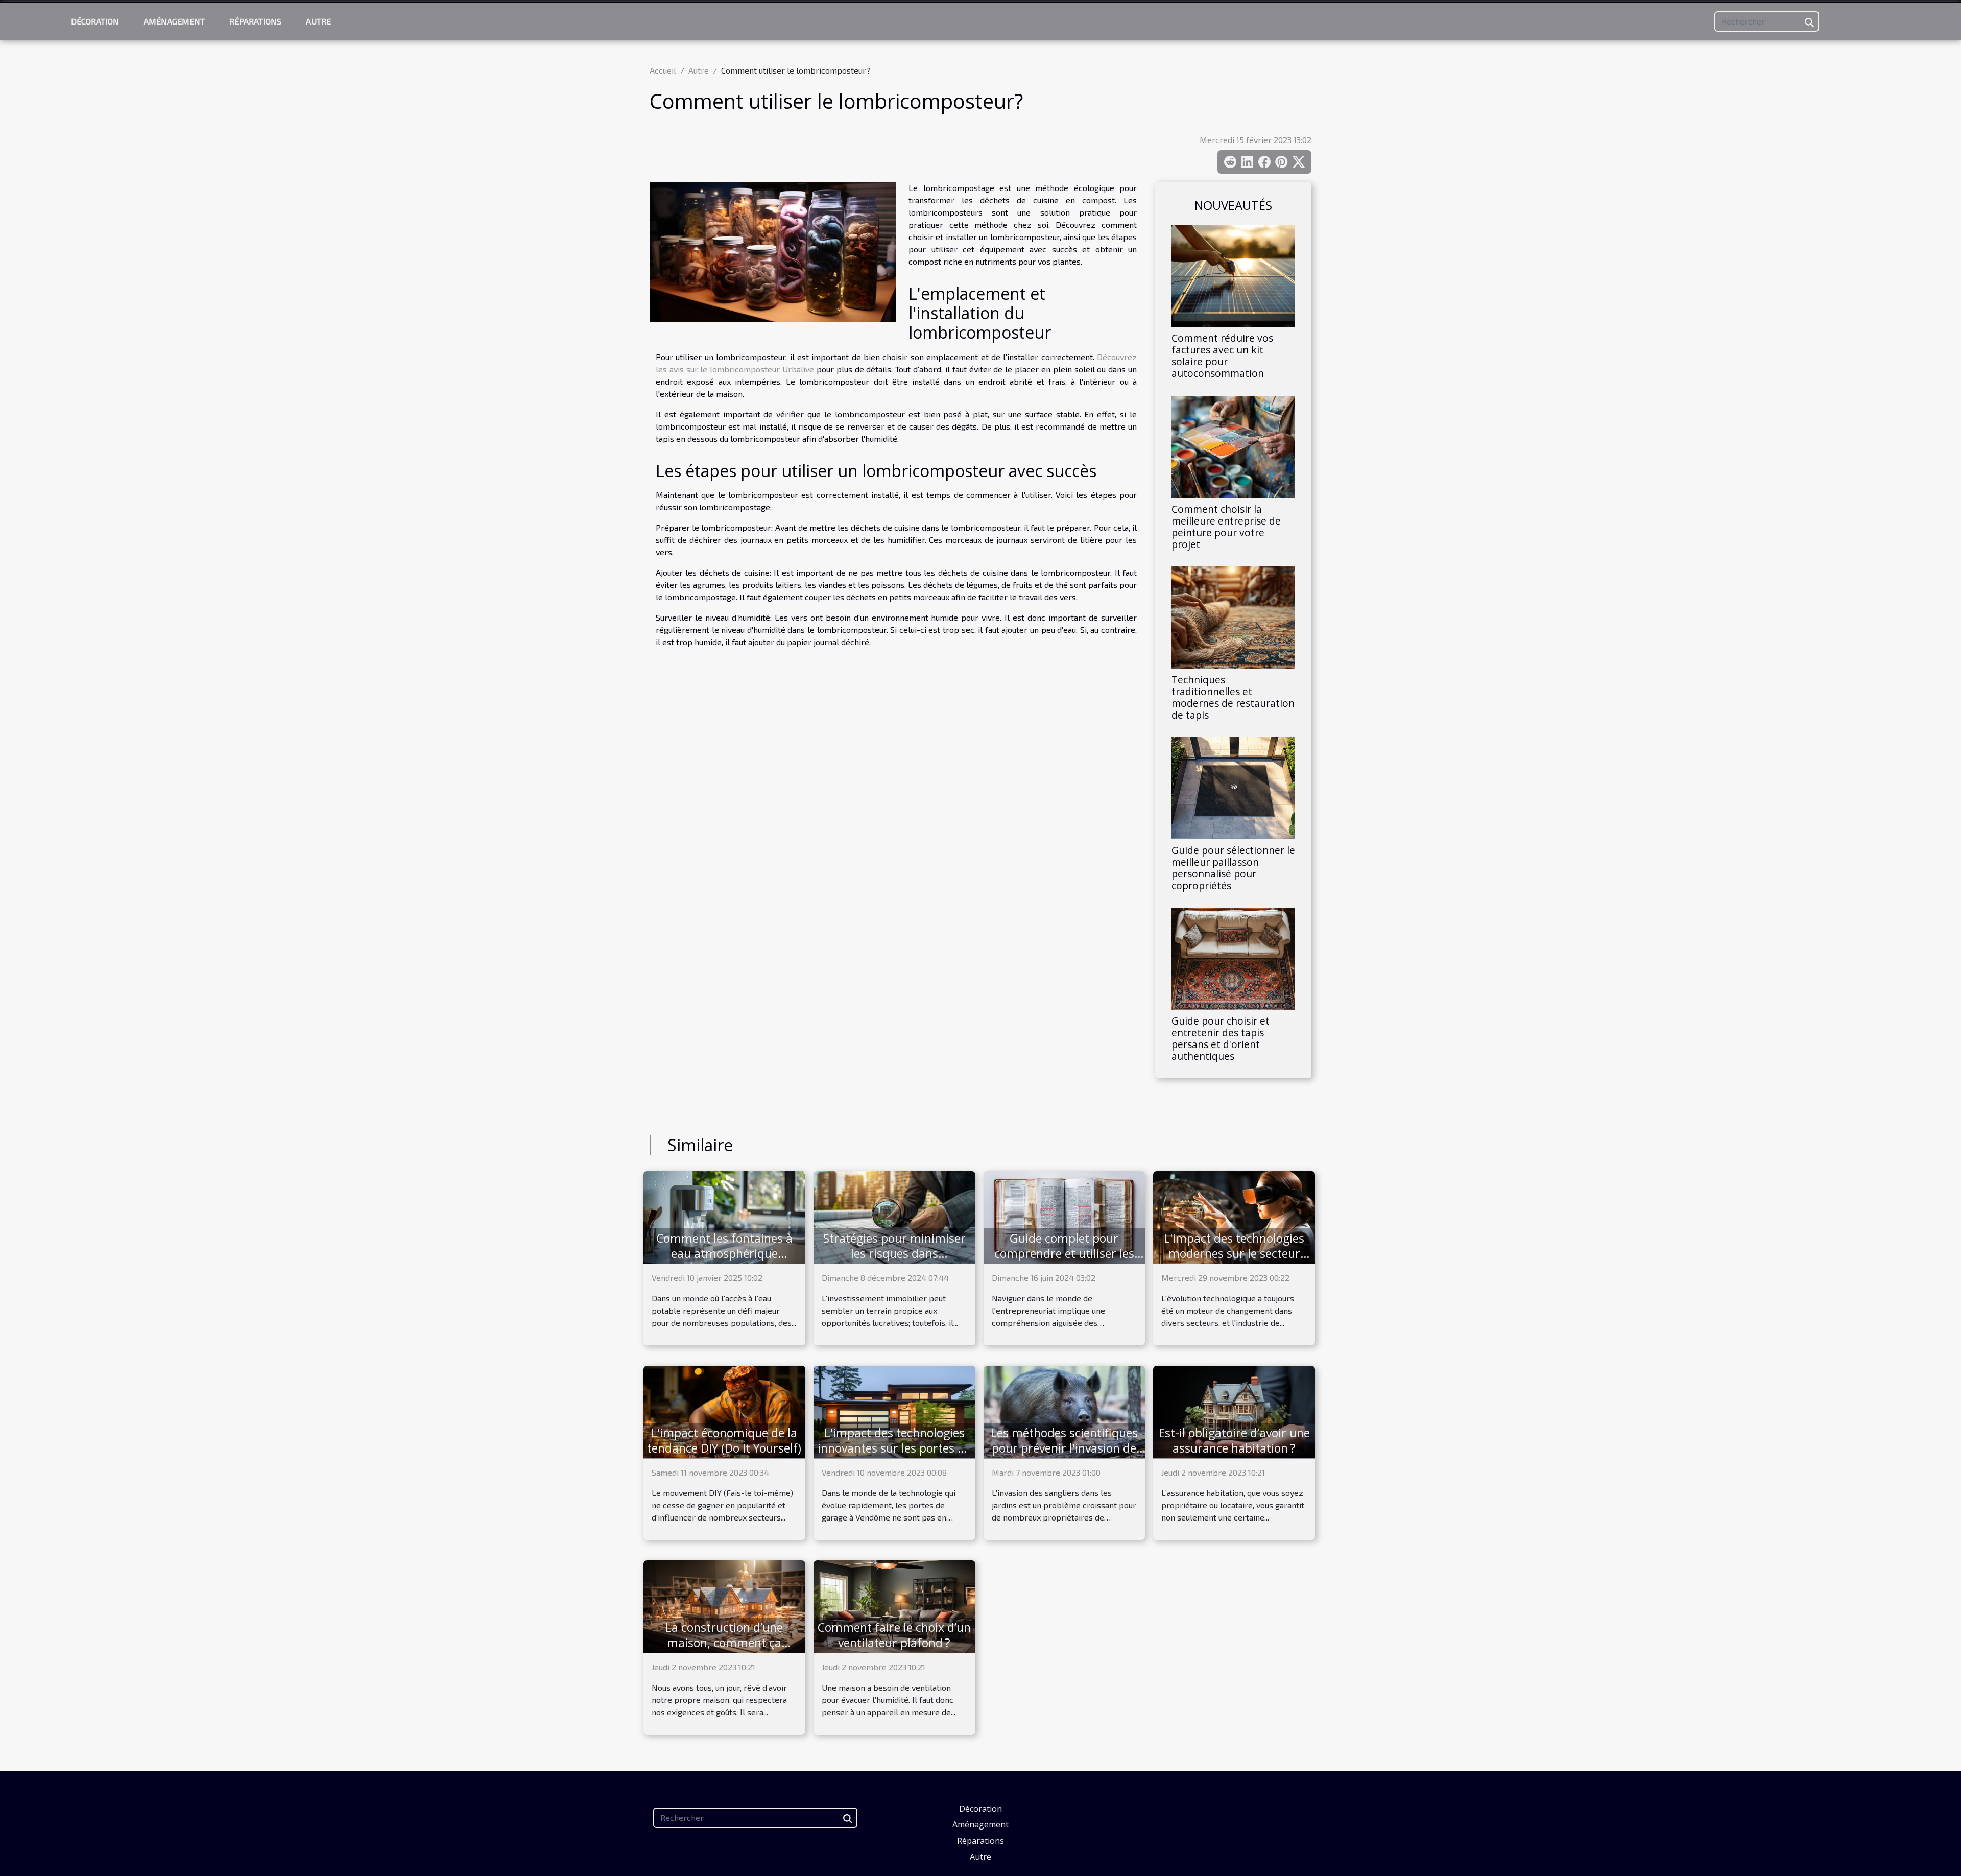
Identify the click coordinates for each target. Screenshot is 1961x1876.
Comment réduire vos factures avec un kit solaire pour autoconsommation (1222, 355)
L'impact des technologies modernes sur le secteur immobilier (1234, 1253)
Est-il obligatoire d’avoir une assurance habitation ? (1234, 1440)
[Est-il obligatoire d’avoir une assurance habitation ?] (1234, 1411)
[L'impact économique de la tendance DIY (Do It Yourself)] (724, 1411)
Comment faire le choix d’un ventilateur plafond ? (894, 1635)
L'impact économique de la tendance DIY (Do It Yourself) (724, 1440)
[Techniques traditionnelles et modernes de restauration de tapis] (1233, 616)
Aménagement (174, 21)
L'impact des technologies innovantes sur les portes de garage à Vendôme (894, 1448)
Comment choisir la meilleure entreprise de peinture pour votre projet (1226, 527)
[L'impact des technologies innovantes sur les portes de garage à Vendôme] (894, 1411)
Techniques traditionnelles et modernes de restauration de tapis (1233, 697)
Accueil (663, 70)
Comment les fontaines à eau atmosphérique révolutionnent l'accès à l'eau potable (724, 1261)
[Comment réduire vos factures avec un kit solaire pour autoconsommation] (1233, 275)
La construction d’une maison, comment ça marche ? (724, 1643)
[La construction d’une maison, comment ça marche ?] (724, 1606)
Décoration (95, 21)
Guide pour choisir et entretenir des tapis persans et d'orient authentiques (1221, 1038)
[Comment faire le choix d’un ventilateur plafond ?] (894, 1606)
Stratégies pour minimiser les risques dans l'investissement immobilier (894, 1253)
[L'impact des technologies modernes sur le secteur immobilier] (1234, 1216)
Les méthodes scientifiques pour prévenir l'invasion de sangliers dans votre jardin (1064, 1448)
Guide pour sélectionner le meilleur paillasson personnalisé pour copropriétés (1233, 868)
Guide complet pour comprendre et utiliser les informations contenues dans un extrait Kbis (1064, 1261)
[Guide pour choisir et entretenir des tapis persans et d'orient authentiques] (1233, 957)
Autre (318, 21)
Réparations (255, 21)
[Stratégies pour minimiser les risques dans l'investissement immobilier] (894, 1216)
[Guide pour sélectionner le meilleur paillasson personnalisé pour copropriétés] (1233, 787)
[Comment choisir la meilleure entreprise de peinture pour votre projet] (1233, 445)
